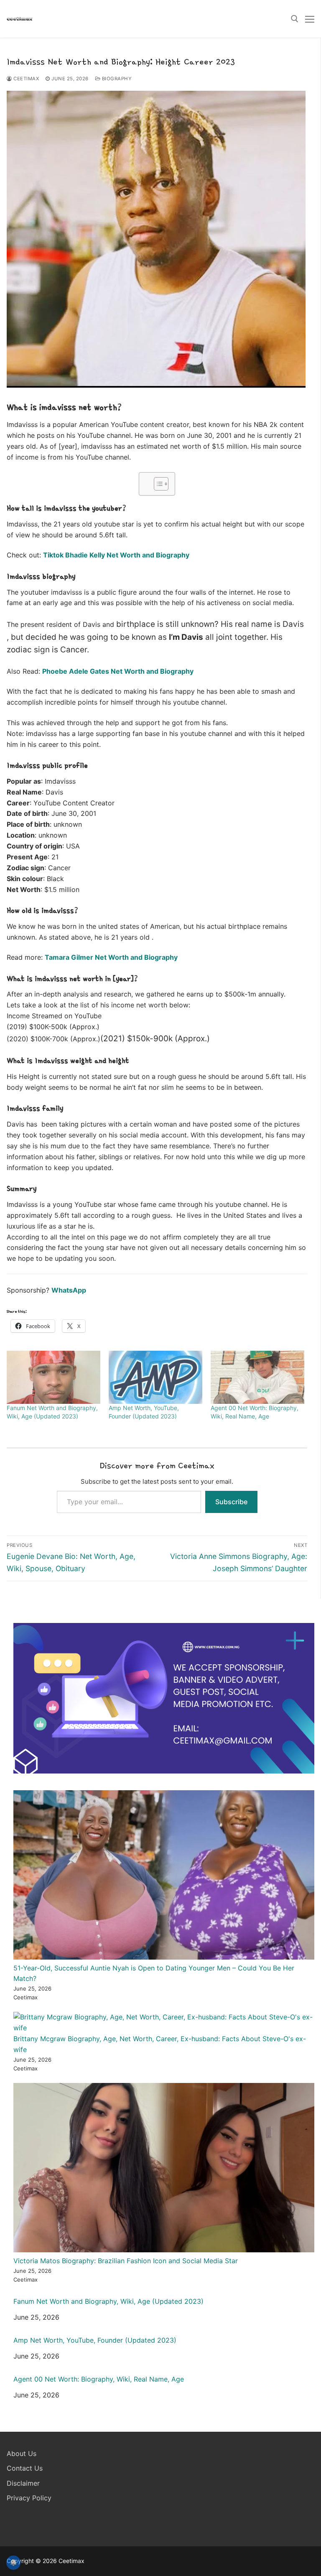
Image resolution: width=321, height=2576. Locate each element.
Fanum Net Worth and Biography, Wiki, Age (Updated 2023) (108, 2301)
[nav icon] (310, 19)
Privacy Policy (29, 2498)
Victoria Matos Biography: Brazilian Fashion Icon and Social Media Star (126, 2261)
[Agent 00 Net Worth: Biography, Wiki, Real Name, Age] (257, 1377)
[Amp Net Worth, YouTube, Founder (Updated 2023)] (155, 1377)
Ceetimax (25, 79)
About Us (22, 2453)
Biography (116, 79)
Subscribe (231, 1502)
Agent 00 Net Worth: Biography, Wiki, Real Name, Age (99, 2379)
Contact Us (25, 2468)
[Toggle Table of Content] (157, 484)
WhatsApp (69, 1290)
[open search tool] (295, 19)
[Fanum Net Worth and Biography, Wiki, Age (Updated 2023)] (53, 1377)
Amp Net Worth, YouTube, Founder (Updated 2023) (95, 2340)
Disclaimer (23, 2483)
